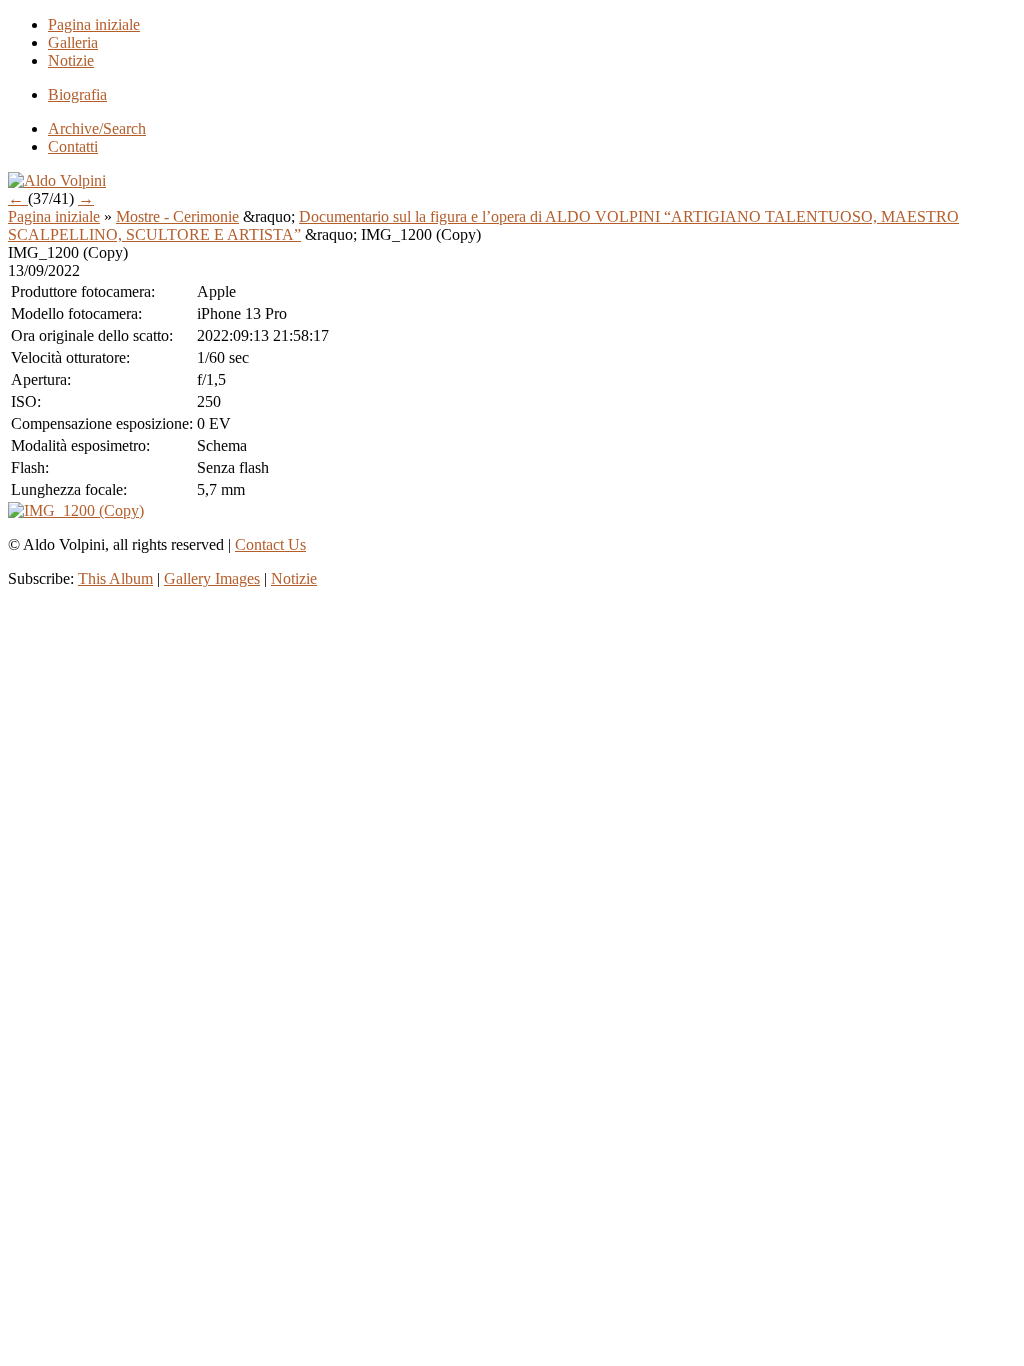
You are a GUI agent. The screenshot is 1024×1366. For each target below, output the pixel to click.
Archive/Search (97, 128)
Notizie (71, 60)
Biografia (77, 94)
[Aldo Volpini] (57, 180)
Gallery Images (212, 578)
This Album (115, 578)
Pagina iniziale (94, 24)
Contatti (73, 146)
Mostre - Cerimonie (177, 216)
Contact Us (270, 544)
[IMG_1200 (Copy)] (76, 510)
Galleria (73, 42)
